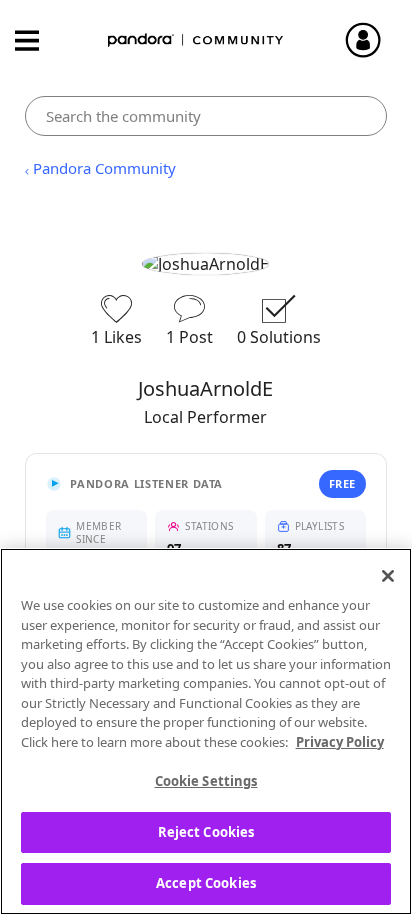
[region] (206, 731)
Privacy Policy (340, 742)
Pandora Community (196, 40)
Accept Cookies (206, 883)
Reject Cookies (206, 832)
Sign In (372, 40)
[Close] (388, 576)
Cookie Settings (206, 781)
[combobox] (205, 116)
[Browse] (37, 40)
